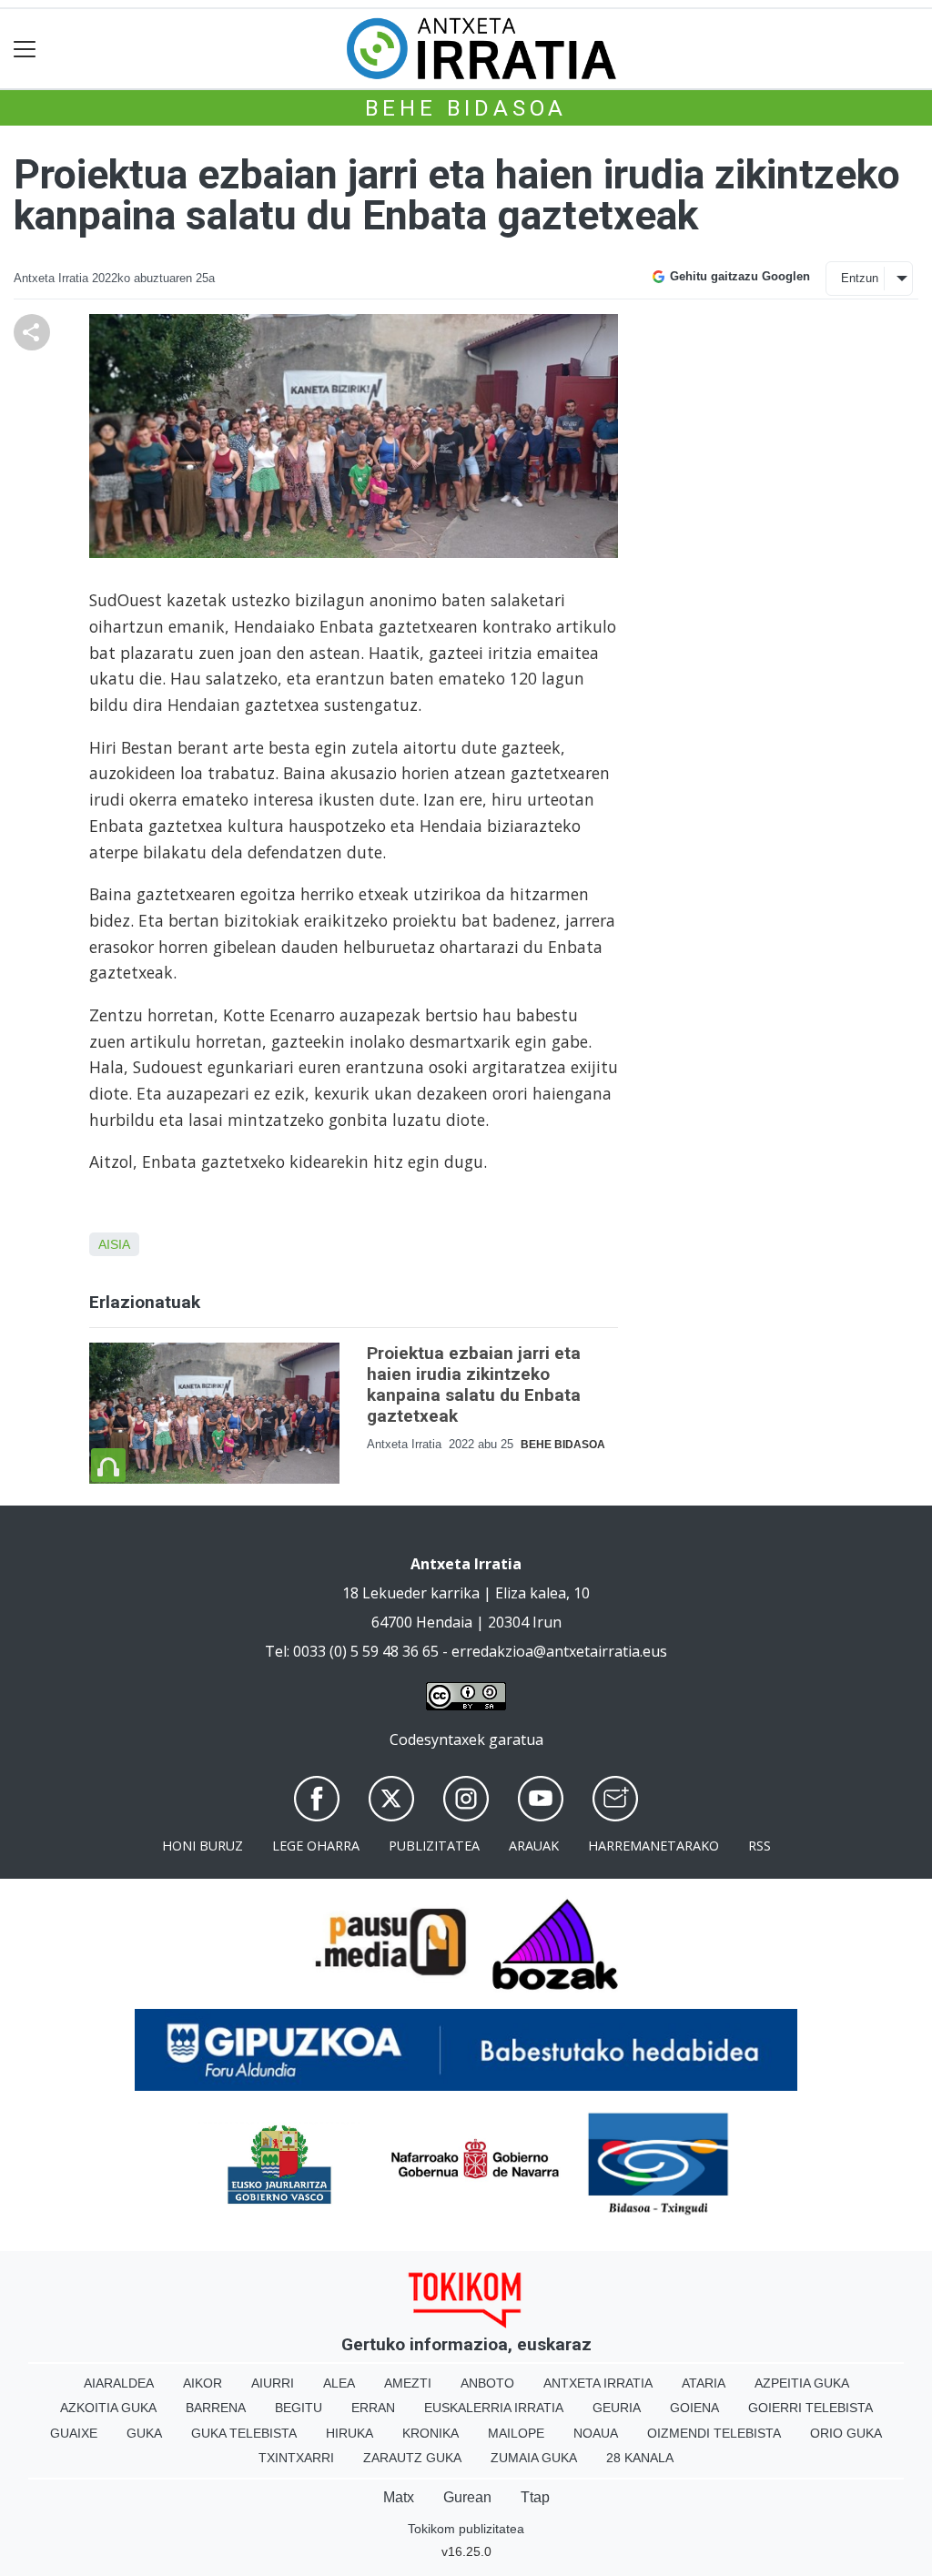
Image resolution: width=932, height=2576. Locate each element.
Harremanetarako (653, 1846)
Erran (373, 2408)
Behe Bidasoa (466, 108)
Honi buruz (203, 1846)
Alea (339, 2383)
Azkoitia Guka (108, 2408)
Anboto (487, 2383)
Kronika (431, 2433)
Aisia (114, 1244)
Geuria (617, 2408)
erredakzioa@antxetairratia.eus (559, 1651)
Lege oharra (316, 1846)
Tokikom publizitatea (466, 2529)
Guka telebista (244, 2433)
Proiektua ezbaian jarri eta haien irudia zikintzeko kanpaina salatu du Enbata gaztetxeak (474, 1384)
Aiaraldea (119, 2383)
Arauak (534, 1846)
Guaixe (74, 2433)
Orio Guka (846, 2433)
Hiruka (349, 2433)
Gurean (467, 2497)
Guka (144, 2433)
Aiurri (273, 2383)
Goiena (694, 2408)
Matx (399, 2497)
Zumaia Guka (534, 2458)
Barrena (216, 2408)
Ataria (704, 2383)
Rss (760, 1846)
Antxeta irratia (598, 2383)
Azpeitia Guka (802, 2383)
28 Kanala (640, 2458)
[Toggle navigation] (25, 49)
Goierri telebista (810, 2408)
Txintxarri (296, 2458)
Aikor (203, 2383)
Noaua (596, 2433)
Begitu (299, 2408)
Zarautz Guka (412, 2458)
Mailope (516, 2433)
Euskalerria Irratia (494, 2408)
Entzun (860, 278)
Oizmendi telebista (714, 2433)
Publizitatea (434, 1846)
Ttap (535, 2497)
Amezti (408, 2383)
